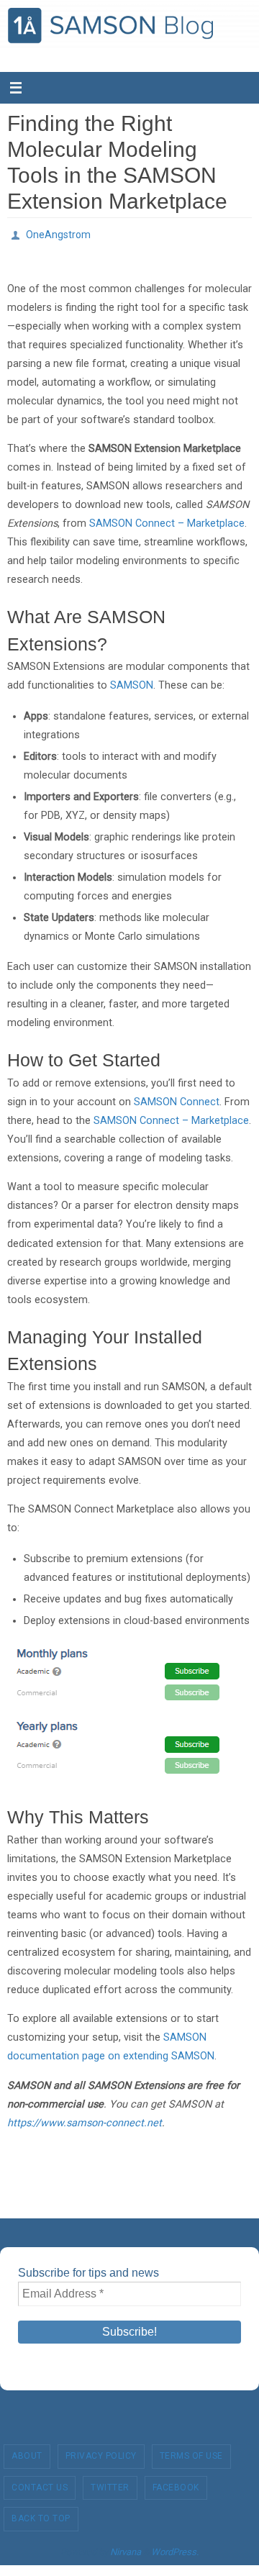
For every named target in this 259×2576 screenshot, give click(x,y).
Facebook (176, 2483)
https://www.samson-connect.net (85, 2119)
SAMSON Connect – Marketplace (167, 520)
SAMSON (132, 682)
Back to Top (41, 2515)
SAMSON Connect (177, 1098)
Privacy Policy (101, 2452)
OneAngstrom (58, 233)
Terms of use (191, 2452)
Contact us (40, 2483)
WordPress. (175, 2548)
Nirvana (126, 2548)
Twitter (110, 2483)
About (27, 2452)
